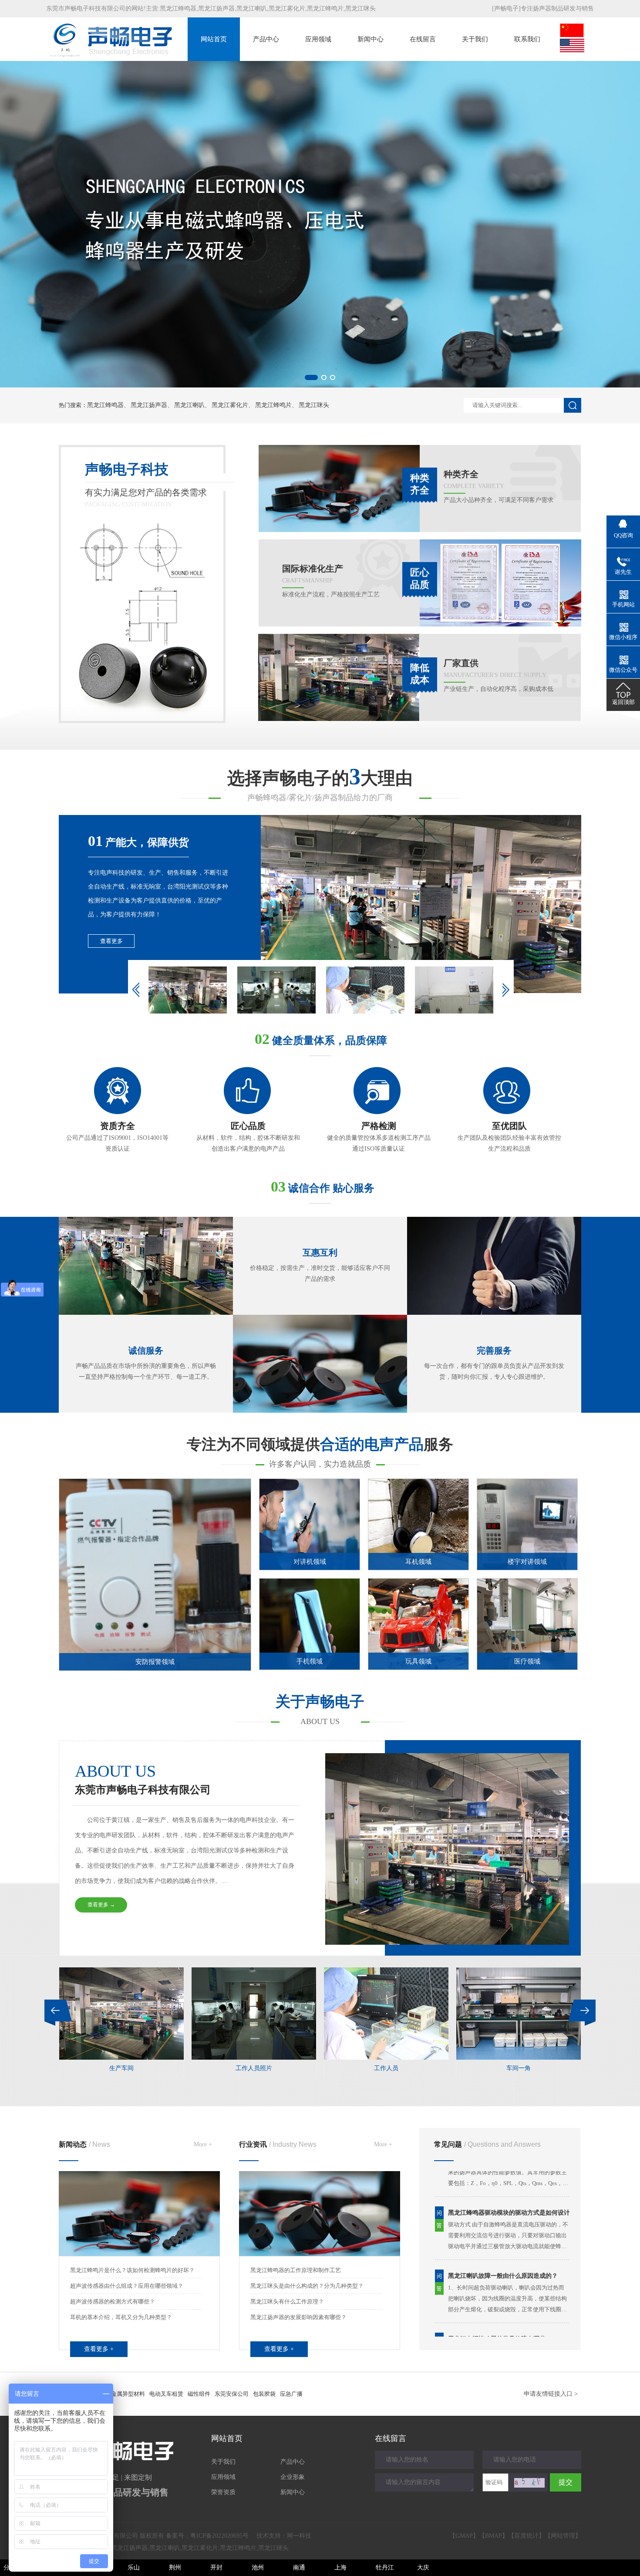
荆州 (175, 2568)
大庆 (423, 2568)
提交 (566, 2482)
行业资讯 (278, 2144)
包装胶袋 (264, 2394)
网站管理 (563, 2536)
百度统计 (526, 2536)
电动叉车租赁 (166, 2394)
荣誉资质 (223, 2492)
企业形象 (293, 2477)
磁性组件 (199, 2394)
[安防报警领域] (170, 1669)
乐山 (134, 2568)
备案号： (207, 2536)
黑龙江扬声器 (216, 8)
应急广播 (291, 2394)
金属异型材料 (128, 2394)
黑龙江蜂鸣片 (325, 8)
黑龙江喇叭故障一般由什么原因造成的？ (503, 2227)
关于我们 (475, 39)
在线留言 (423, 39)
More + (203, 2144)
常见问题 (487, 2144)
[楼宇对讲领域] (527, 1568)
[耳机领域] (418, 1568)
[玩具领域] (418, 1668)
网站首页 (214, 39)
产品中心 (266, 39)
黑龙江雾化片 (287, 8)
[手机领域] (310, 1668)
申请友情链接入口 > (551, 2394)
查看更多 (111, 941)
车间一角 (254, 2068)
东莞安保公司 (232, 2394)
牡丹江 (385, 2568)
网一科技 (299, 2536)
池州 (258, 2568)
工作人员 (121, 2068)
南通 (299, 2568)
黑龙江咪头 (360, 8)
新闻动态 (84, 2144)
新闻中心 (371, 39)
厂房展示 (386, 2068)
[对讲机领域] (310, 1568)
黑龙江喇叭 (252, 8)
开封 (216, 2568)
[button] (307, 377)
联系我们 (527, 39)
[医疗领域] (527, 1668)
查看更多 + (99, 2349)
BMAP (493, 2536)
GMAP (464, 2536)
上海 (340, 2568)
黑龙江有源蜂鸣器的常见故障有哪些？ (500, 2290)
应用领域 (318, 39)
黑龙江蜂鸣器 (178, 8)
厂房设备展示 (519, 2068)
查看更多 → (101, 1905)
